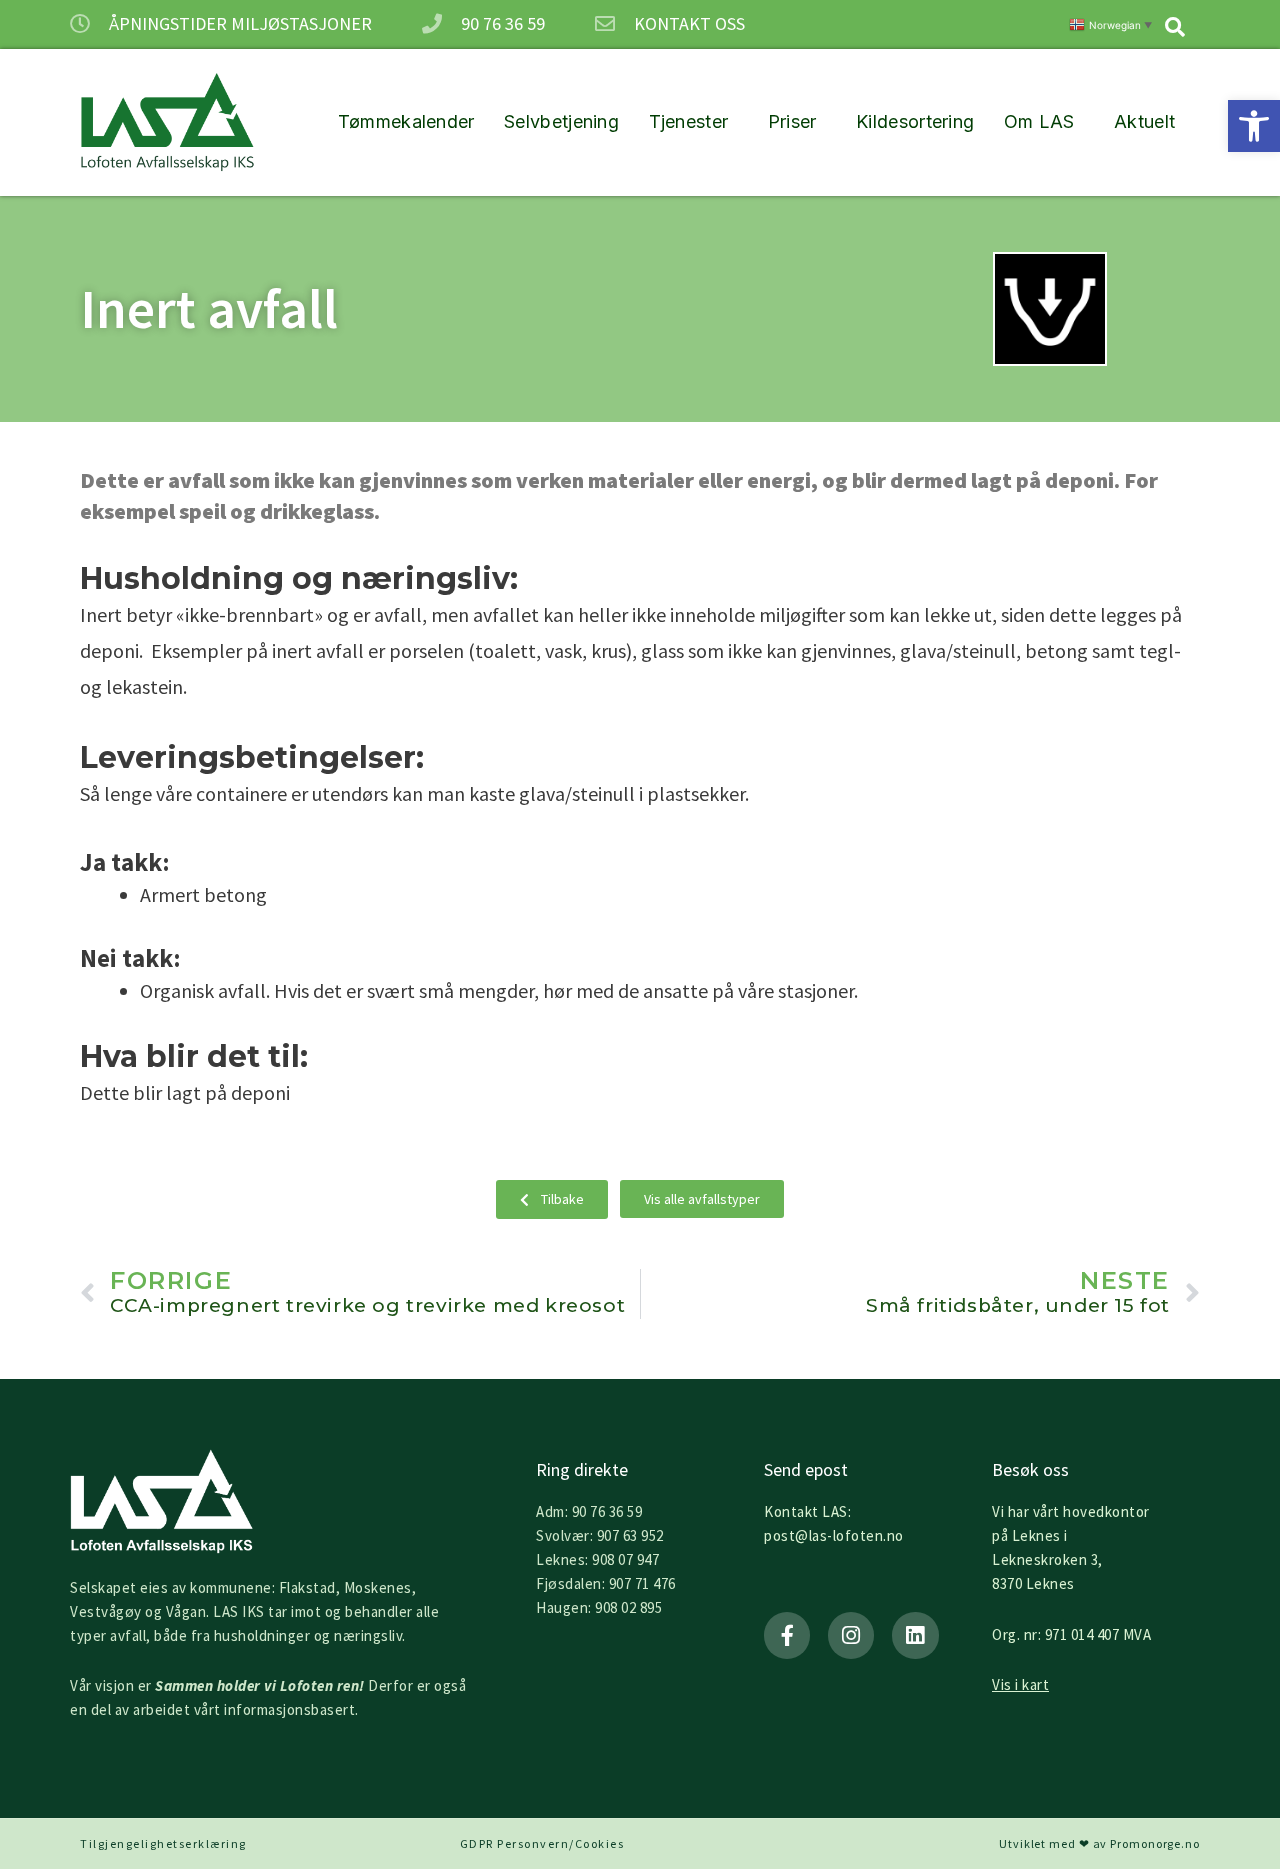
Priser (792, 121)
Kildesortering (915, 121)
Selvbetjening (561, 121)
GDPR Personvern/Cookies (542, 1843)
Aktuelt (1144, 121)
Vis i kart (1020, 1684)
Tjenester (689, 121)
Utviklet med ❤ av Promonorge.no (1099, 1843)
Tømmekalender (406, 121)
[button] (1254, 126)
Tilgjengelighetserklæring (163, 1843)
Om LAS (1039, 121)
